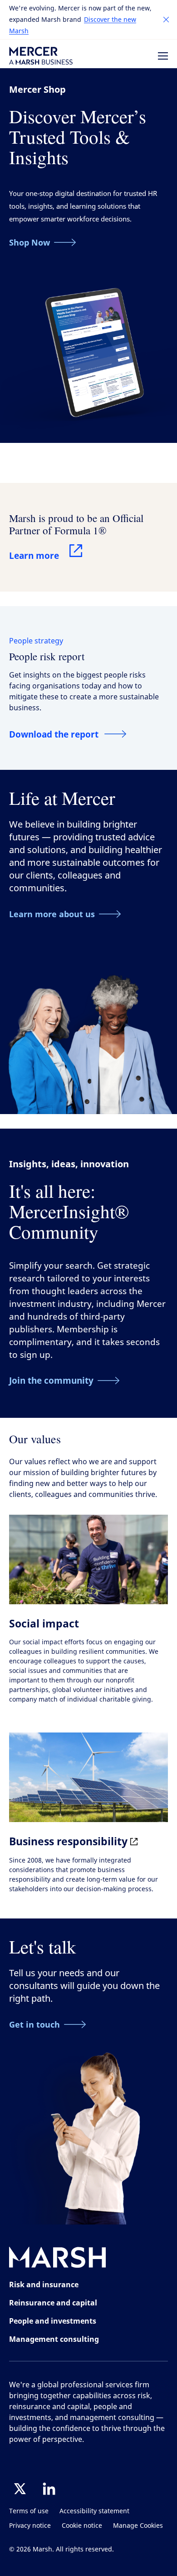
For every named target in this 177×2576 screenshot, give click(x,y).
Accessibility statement (94, 2511)
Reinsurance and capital (53, 2303)
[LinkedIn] (49, 2489)
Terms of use (29, 2511)
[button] (166, 20)
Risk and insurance (44, 2285)
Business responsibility (70, 1841)
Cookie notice (82, 2526)
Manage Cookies (138, 2526)
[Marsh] (58, 2259)
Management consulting (54, 2339)
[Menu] (163, 56)
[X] (20, 2489)
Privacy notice (30, 2526)
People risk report (47, 656)
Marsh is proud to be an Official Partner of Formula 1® (76, 524)
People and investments (53, 2321)
